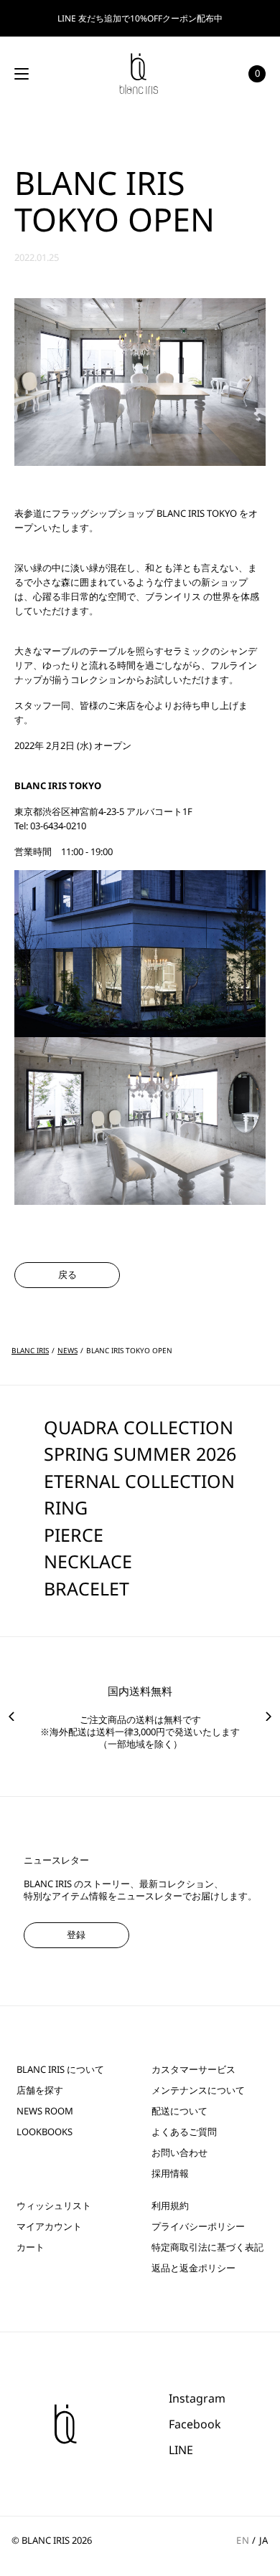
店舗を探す (40, 2090)
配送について (179, 2111)
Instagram (197, 2398)
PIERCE (74, 1535)
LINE (181, 2450)
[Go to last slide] (11, 1717)
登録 (76, 1935)
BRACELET (87, 1588)
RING (66, 1507)
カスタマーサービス (193, 2070)
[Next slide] (269, 1717)
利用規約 (170, 2206)
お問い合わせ (179, 2153)
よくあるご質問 (184, 2132)
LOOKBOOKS (45, 2132)
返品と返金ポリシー (193, 2268)
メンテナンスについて (198, 2090)
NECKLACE (88, 1561)
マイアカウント (49, 2227)
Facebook (195, 2424)
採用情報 (170, 2174)
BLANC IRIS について (60, 2070)
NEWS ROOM (45, 2111)
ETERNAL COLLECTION (139, 1481)
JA (264, 2540)
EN (243, 2540)
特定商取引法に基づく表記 (207, 2247)
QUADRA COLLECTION (139, 1427)
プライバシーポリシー (198, 2227)
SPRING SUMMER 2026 (140, 1454)
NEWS (67, 1350)
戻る (67, 1274)
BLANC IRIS (30, 1350)
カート (31, 2247)
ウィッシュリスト (54, 2206)
